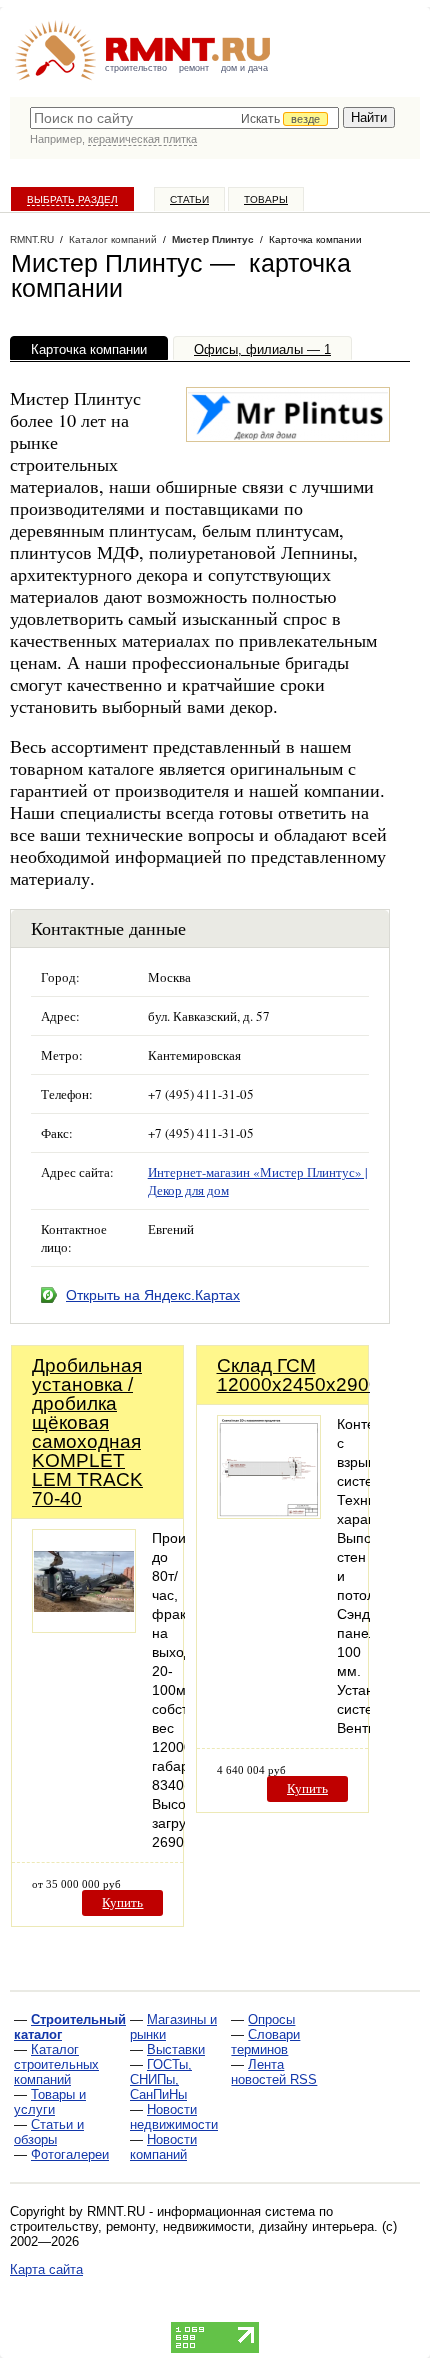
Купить (122, 1902)
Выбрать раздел (72, 199)
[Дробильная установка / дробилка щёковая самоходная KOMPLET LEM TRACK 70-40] (84, 1627)
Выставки (176, 2049)
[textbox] (184, 118)
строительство (136, 68)
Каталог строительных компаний (56, 2064)
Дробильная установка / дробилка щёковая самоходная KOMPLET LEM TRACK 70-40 (87, 1432)
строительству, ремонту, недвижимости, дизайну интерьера (192, 2226)
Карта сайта (46, 2269)
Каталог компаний (113, 239)
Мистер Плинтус (213, 239)
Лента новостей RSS (274, 2072)
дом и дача (244, 68)
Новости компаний (163, 2147)
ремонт (194, 68)
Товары (266, 199)
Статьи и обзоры (49, 2132)
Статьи (189, 199)
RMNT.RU (32, 239)
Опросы (271, 2019)
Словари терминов (265, 2042)
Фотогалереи (70, 2154)
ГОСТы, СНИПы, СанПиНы (161, 2079)
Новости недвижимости (174, 2117)
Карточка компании (89, 349)
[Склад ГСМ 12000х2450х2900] (269, 1513)
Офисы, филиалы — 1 (262, 349)
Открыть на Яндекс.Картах (153, 1295)
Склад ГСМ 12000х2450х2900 (298, 1375)
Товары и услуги (50, 2102)
